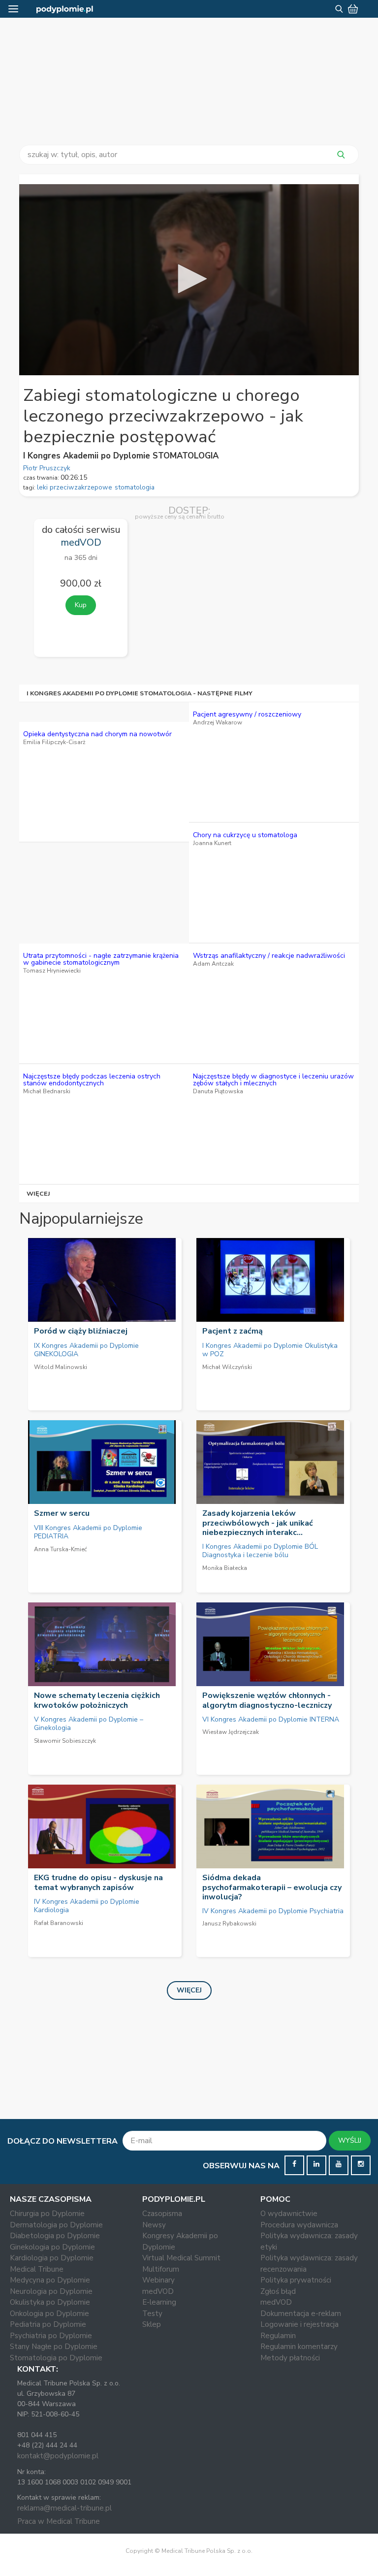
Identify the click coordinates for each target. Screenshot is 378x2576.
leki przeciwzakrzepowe (75, 487)
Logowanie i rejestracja (299, 2324)
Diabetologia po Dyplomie (55, 2236)
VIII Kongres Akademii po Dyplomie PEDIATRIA (88, 1532)
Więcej (39, 1193)
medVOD (158, 2291)
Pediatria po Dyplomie (48, 2324)
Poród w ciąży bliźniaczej (81, 1331)
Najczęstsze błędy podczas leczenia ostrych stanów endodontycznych (92, 1080)
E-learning (159, 2302)
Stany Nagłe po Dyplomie (54, 2347)
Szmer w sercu (62, 1513)
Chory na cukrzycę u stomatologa (245, 835)
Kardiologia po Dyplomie (52, 2258)
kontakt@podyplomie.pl (58, 2456)
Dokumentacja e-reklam (301, 2314)
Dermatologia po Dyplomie (56, 2225)
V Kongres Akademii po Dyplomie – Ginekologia (89, 1724)
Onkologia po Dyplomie (49, 2314)
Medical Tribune (37, 2269)
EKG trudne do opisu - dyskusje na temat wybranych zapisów (98, 1882)
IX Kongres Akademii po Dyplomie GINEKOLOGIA (86, 1350)
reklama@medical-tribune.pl (64, 2508)
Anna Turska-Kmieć (61, 1549)
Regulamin (278, 2336)
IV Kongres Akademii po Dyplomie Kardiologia (87, 1906)
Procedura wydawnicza (299, 2225)
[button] (189, 279)
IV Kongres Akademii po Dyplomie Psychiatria (273, 1911)
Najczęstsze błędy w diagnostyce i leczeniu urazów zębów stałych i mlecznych (273, 1080)
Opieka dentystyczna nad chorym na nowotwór (97, 734)
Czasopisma (162, 2214)
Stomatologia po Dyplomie (56, 2358)
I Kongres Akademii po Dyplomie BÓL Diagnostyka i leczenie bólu (260, 1551)
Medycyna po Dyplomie (50, 2280)
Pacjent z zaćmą (233, 1331)
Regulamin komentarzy (299, 2347)
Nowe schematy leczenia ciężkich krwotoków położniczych (97, 1700)
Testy (152, 2314)
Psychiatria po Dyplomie (51, 2336)
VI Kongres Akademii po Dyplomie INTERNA (271, 1719)
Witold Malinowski (61, 1367)
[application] (189, 280)
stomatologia (135, 487)
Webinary (158, 2280)
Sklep (152, 2324)
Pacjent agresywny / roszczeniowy (247, 714)
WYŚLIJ (350, 2140)
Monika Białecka (225, 1568)
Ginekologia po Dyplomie (52, 2247)
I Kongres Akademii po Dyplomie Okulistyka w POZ (270, 1350)
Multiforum (161, 2269)
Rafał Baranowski (59, 1923)
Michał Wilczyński (227, 1367)
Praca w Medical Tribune (59, 2521)
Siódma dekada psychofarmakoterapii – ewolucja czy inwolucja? (272, 1887)
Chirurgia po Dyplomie (47, 2214)
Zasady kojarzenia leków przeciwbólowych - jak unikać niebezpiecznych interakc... (258, 1523)
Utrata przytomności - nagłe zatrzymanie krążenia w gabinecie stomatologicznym (101, 959)
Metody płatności (290, 2358)
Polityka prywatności (296, 2280)
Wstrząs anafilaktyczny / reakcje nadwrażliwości (269, 956)
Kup (81, 605)
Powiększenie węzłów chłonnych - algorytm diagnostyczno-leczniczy (267, 1700)
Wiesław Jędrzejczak (231, 1732)
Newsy (154, 2225)
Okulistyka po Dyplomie (50, 2302)
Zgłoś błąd (278, 2291)
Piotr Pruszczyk (47, 468)
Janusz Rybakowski (229, 1924)
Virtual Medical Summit (181, 2258)
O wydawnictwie (289, 2214)
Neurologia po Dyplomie (51, 2291)
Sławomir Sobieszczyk (65, 1741)
